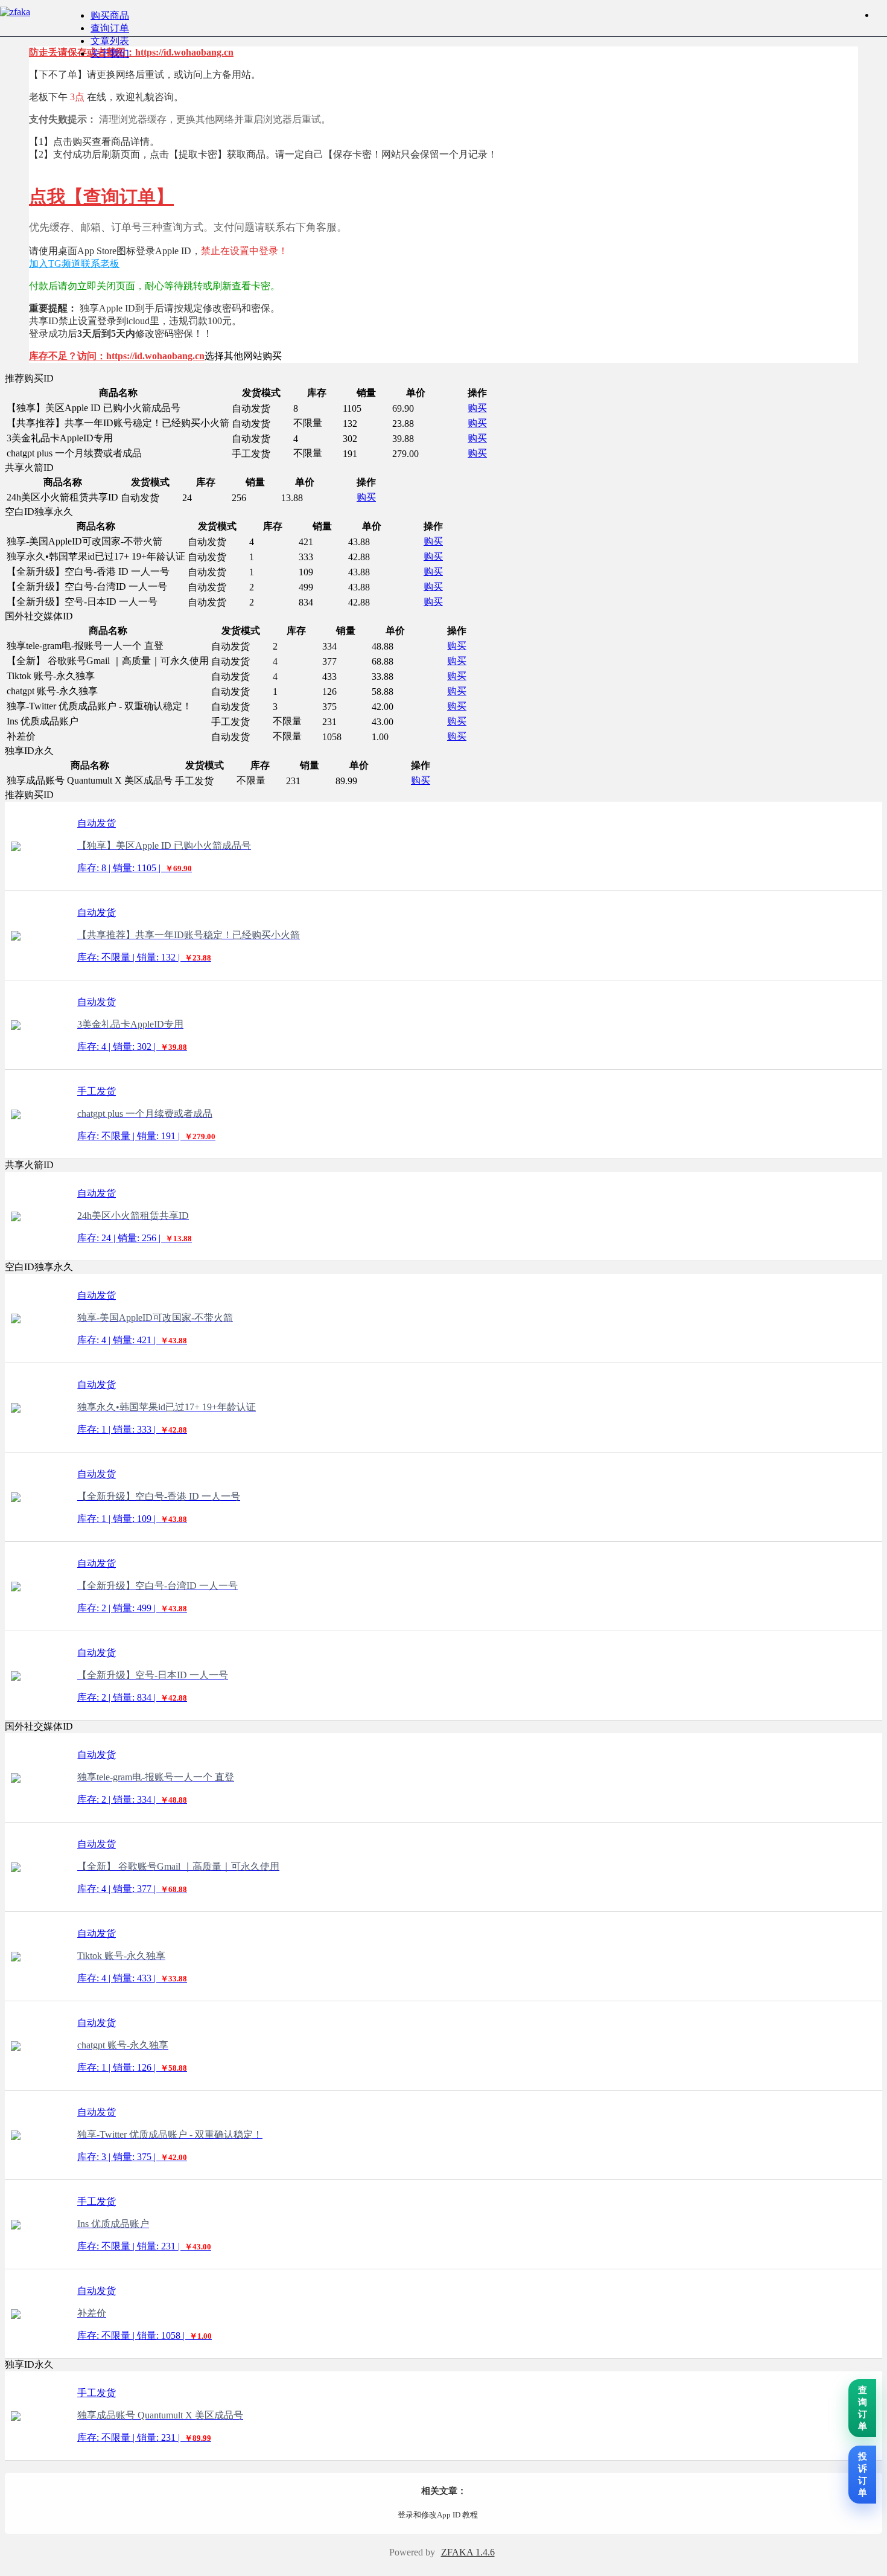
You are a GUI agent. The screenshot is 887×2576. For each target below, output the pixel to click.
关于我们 (110, 53)
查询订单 (110, 28)
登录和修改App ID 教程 (438, 2515)
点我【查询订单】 (101, 197)
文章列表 (110, 41)
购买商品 (110, 15)
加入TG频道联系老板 (74, 264)
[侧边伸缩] (881, 15)
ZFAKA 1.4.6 (468, 2552)
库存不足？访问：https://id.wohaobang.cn (117, 356)
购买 (477, 408)
